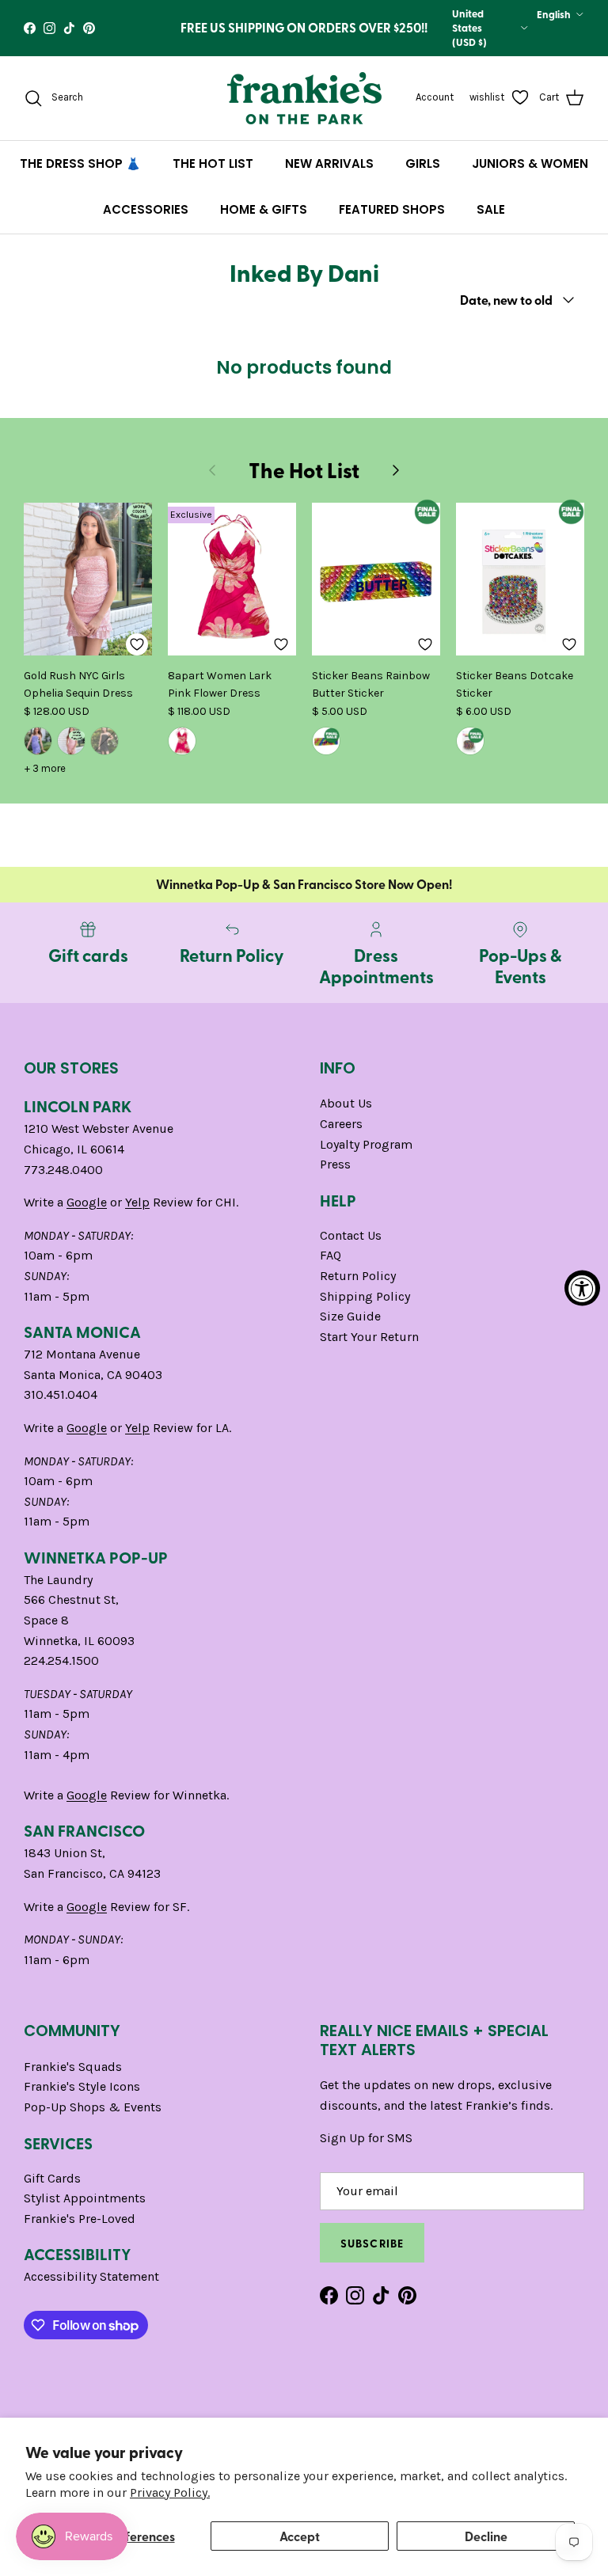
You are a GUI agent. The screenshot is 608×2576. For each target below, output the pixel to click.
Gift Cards (52, 2178)
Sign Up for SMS (366, 2138)
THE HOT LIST (213, 163)
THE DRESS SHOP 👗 (80, 163)
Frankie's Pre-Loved (80, 2219)
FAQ (331, 1255)
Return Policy (358, 1276)
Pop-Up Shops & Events (93, 2107)
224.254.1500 (61, 1660)
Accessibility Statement (91, 2276)
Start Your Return (369, 1337)
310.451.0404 (61, 1394)
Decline (486, 2536)
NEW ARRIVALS (329, 163)
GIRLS (423, 163)
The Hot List (304, 470)
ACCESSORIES (146, 209)
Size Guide (350, 1316)
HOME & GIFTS (264, 209)
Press (335, 1164)
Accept (300, 2536)
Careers (341, 1124)
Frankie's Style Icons (82, 2086)
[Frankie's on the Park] (304, 98)
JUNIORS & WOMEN (530, 163)
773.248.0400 (63, 1170)
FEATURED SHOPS (392, 209)
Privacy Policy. (170, 2492)
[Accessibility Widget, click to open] (582, 1288)
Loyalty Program (366, 1144)
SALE (491, 209)
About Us (346, 1103)
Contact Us (351, 1235)
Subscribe (372, 2243)
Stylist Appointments (85, 2198)
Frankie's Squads (73, 2067)
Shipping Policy (365, 1296)
